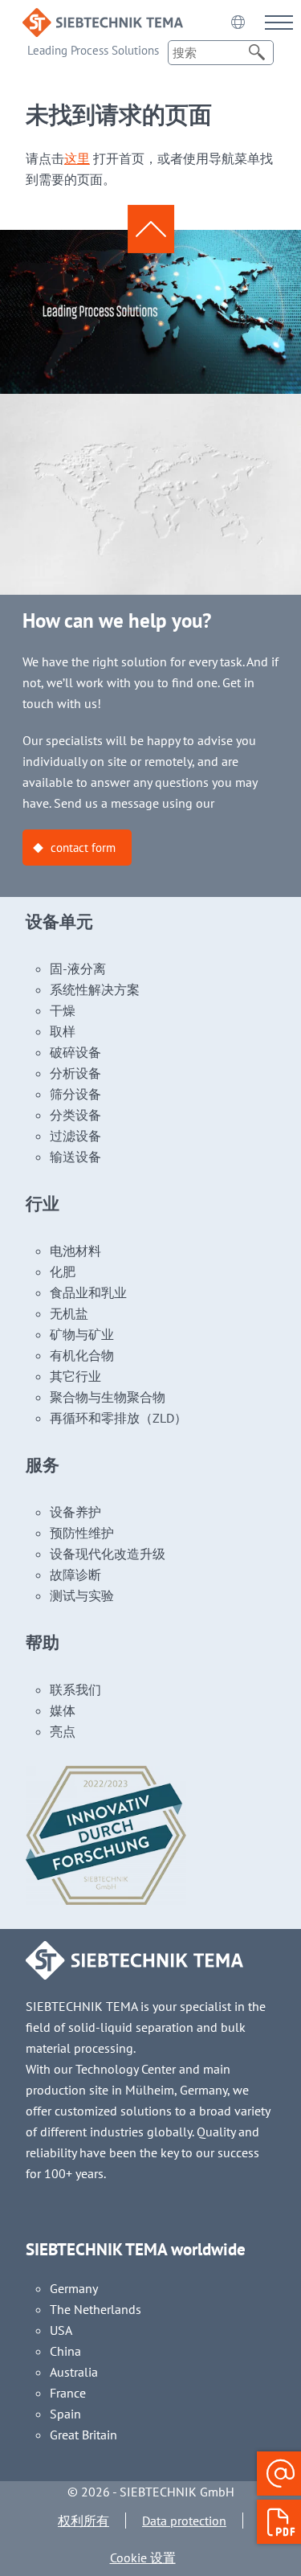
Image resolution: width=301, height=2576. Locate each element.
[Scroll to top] (151, 229)
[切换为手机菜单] (279, 22)
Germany (74, 2288)
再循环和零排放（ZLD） (118, 1418)
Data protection (184, 2521)
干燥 (63, 1010)
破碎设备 (75, 1052)
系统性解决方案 (95, 989)
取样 (63, 1031)
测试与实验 (82, 1595)
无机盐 (69, 1313)
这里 (77, 158)
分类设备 (75, 1115)
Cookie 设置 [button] (143, 2558)
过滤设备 (75, 1136)
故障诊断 (75, 1575)
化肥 (63, 1272)
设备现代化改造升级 (108, 1554)
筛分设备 (75, 1094)
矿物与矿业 (82, 1334)
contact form (83, 848)
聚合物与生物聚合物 (108, 1397)
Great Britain (83, 2435)
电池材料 (75, 1251)
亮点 (63, 1731)
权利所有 (83, 2521)
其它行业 (75, 1376)
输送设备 (75, 1157)
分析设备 (75, 1073)
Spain (65, 2414)
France (68, 2393)
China (65, 2351)
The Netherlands (96, 2309)
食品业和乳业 (88, 1292)
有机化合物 (82, 1355)
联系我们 (75, 1689)
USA (61, 2330)
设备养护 (75, 1512)
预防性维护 (82, 1533)
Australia (74, 2372)
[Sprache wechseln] (238, 22)
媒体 (63, 1710)
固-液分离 (78, 969)
